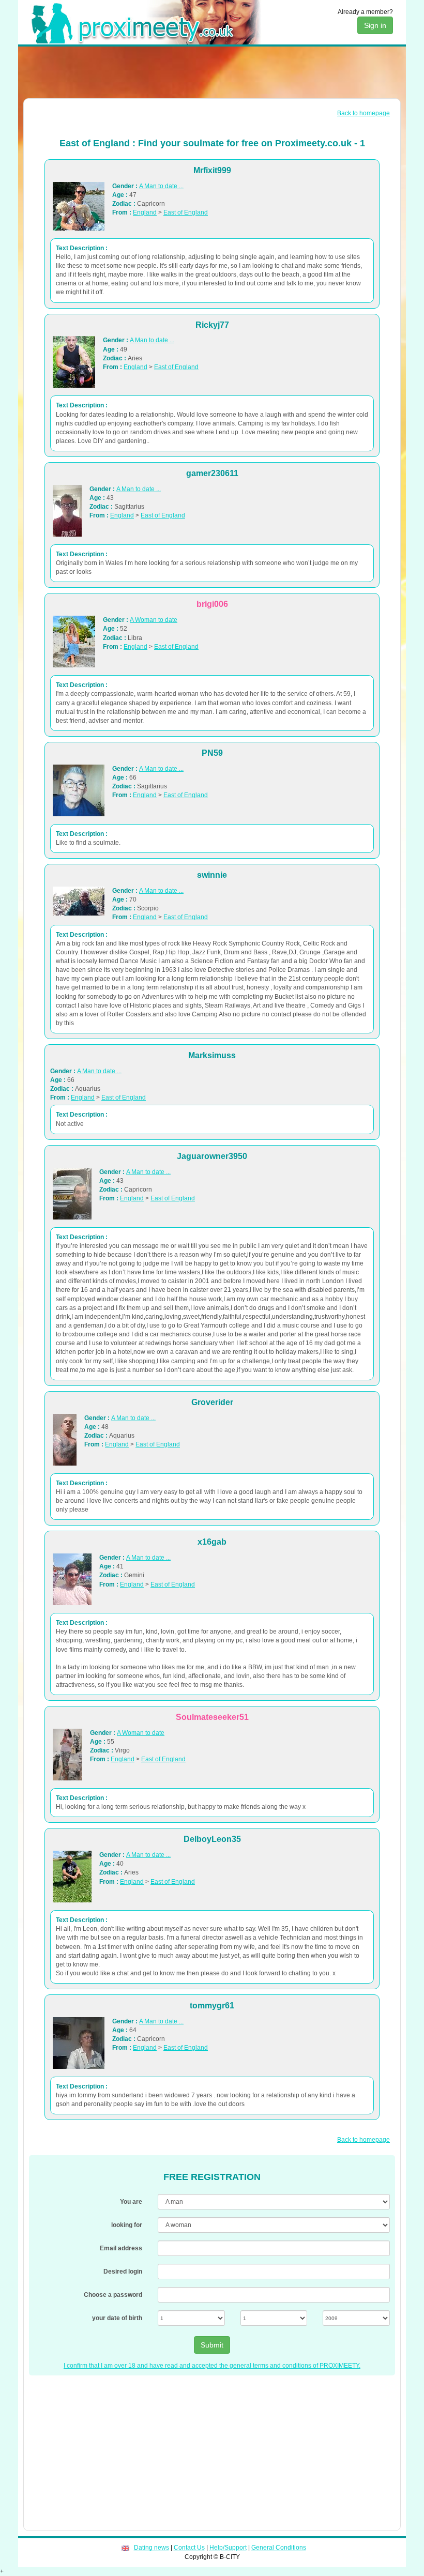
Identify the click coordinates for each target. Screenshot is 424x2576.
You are (131, 2202)
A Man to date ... (161, 186)
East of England (186, 212)
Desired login (123, 2272)
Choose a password (113, 2295)
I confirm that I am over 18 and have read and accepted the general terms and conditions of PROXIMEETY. (212, 2366)
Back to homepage (364, 113)
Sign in (375, 25)
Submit (212, 2345)
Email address (121, 2248)
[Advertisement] (212, 72)
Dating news (152, 2548)
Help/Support (228, 2548)
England (145, 212)
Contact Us (189, 2548)
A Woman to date (154, 620)
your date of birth (117, 2318)
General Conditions (279, 2548)
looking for (127, 2225)
